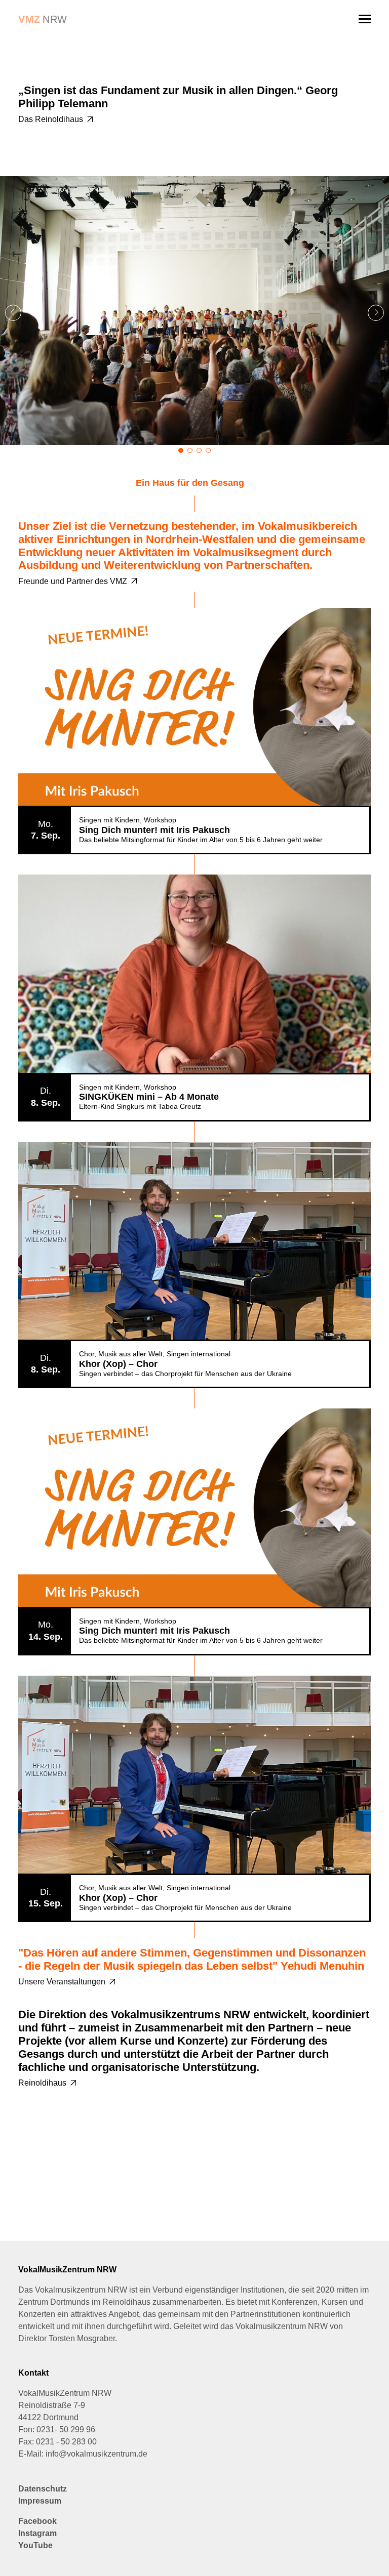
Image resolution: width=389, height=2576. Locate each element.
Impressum (40, 2501)
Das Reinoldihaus (51, 119)
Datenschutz (43, 2489)
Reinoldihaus (42, 2083)
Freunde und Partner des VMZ (73, 581)
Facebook (37, 2521)
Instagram (37, 2533)
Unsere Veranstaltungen (62, 1982)
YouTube (35, 2545)
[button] (376, 313)
